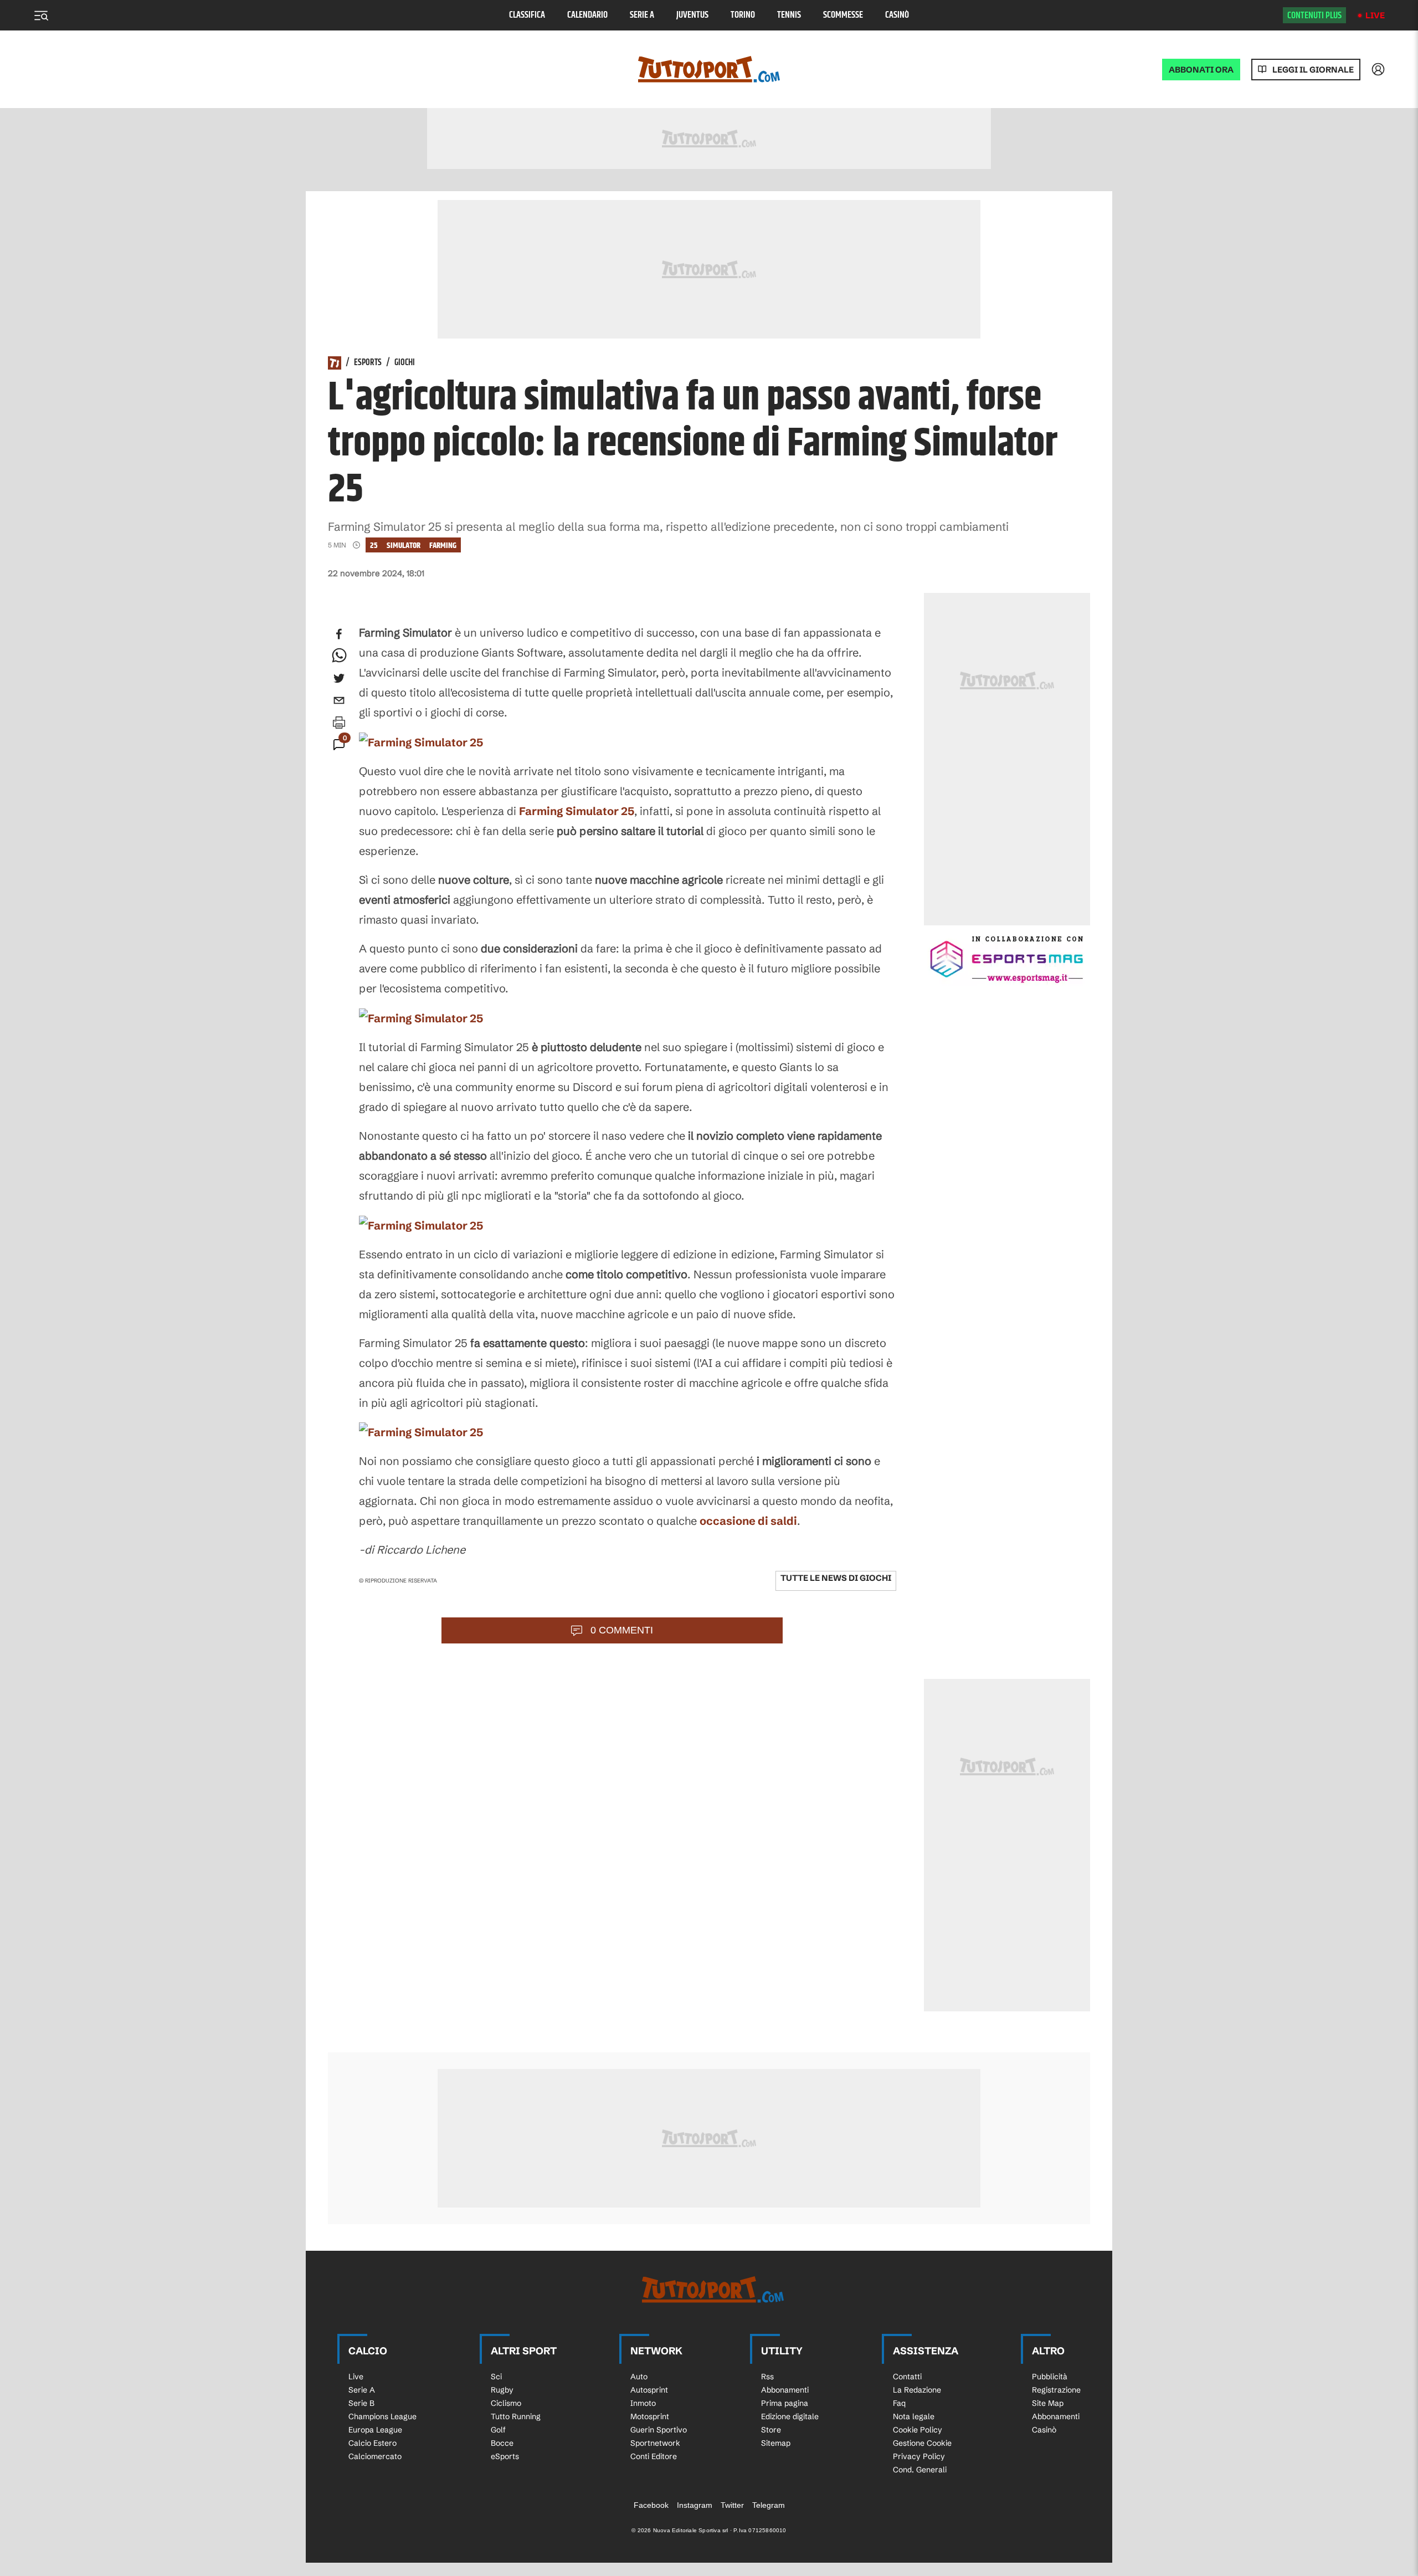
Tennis (789, 15)
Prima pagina (785, 2403)
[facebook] (339, 634)
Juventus (692, 15)
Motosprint (650, 2416)
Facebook (651, 2505)
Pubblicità (1050, 2377)
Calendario (587, 15)
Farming (443, 546)
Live (1375, 15)
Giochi (405, 363)
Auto (639, 2377)
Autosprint (649, 2390)
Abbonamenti (785, 2390)
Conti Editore (654, 2456)
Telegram (769, 2505)
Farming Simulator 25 (577, 811)
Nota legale (914, 2416)
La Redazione (917, 2390)
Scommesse (843, 15)
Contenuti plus (1314, 16)
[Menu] (41, 16)
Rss (767, 2377)
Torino (743, 15)
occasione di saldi (748, 1521)
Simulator (404, 546)
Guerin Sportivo (659, 2430)
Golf (498, 2430)
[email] (339, 700)
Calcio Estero (373, 2443)
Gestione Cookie (922, 2443)
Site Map (1048, 2403)
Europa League (375, 2430)
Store (771, 2430)
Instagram (695, 2505)
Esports (368, 363)
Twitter (732, 2505)
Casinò (897, 15)
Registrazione (1056, 2390)
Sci (496, 2377)
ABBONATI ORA (1201, 70)
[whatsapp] (339, 656)
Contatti (907, 2377)
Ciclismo (506, 2403)
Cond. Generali (920, 2470)
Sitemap (776, 2443)
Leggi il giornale (1313, 70)
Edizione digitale (790, 2416)
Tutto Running (516, 2416)
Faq (899, 2403)
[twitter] (339, 678)
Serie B (361, 2403)
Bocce (502, 2443)
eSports (505, 2456)
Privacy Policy (919, 2456)
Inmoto (643, 2403)
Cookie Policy (918, 2430)
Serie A (642, 15)
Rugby (502, 2390)
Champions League (382, 2416)
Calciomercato (375, 2456)
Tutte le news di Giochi (836, 1578)
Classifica (527, 15)
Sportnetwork (655, 2443)
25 (374, 546)
